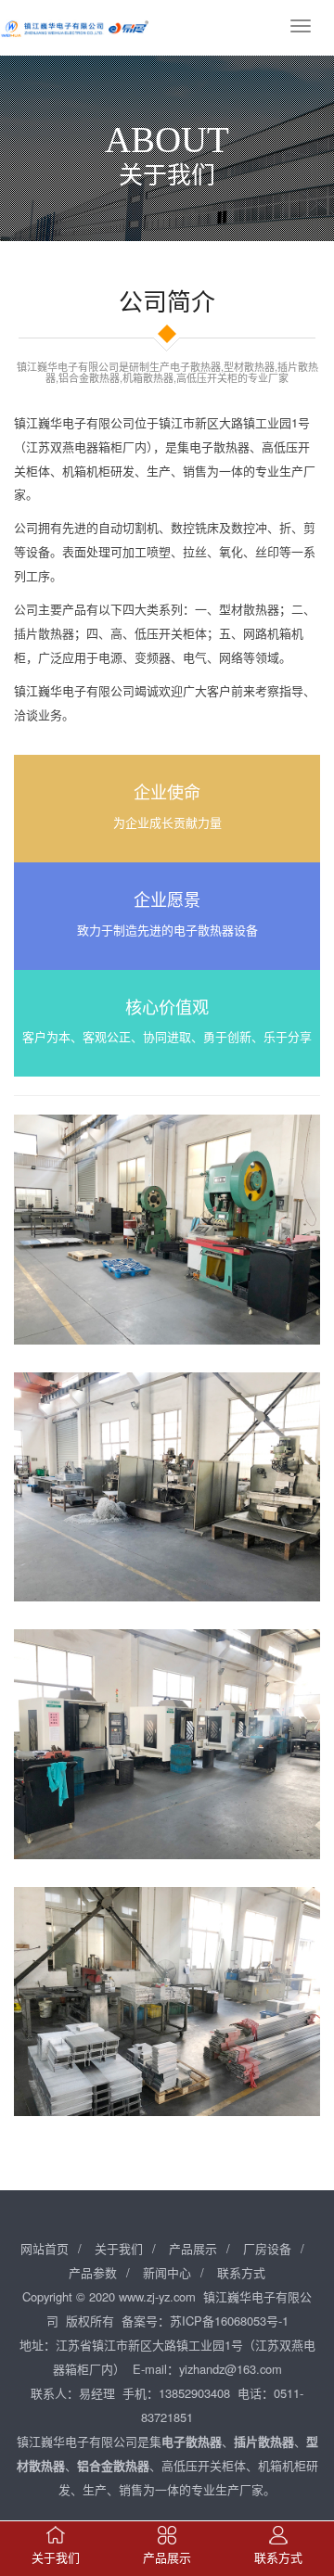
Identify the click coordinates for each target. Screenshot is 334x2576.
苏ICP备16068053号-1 (229, 2321)
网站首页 (45, 2248)
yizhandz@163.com (231, 2369)
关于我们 (119, 2248)
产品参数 (93, 2272)
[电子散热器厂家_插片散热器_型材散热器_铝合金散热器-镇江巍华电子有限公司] (74, 28)
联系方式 (241, 2272)
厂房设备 (267, 2248)
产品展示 (193, 2248)
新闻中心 (167, 2272)
